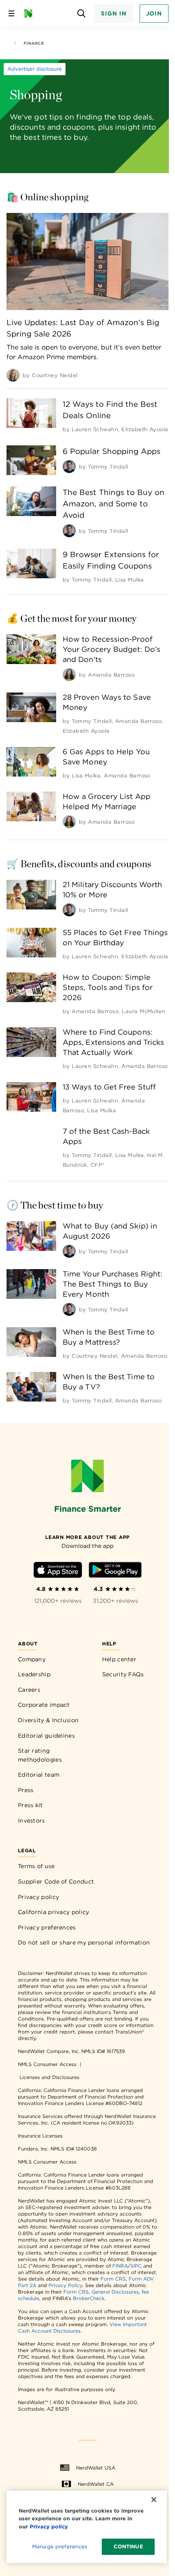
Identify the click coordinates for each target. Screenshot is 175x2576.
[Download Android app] (115, 1571)
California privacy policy (54, 1912)
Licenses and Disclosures (49, 2077)
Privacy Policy (65, 2285)
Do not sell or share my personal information (84, 1942)
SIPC (136, 2266)
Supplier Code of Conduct (56, 1882)
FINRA (120, 2266)
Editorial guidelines (46, 1736)
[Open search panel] (81, 14)
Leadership (34, 1674)
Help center (119, 1659)
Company (32, 1659)
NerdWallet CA (96, 2484)
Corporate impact (44, 1705)
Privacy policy (38, 1897)
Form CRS (113, 2279)
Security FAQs (123, 1674)
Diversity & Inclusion (48, 1720)
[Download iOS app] (58, 1571)
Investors (32, 1821)
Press (26, 1790)
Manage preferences (60, 2547)
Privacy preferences (47, 1927)
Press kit (31, 1805)
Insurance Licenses (40, 2136)
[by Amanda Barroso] (69, 675)
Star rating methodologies (40, 1755)
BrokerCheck (89, 2298)
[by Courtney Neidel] (13, 375)
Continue (128, 2547)
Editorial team (39, 1775)
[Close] (154, 2500)
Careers (29, 1690)
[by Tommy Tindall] (69, 467)
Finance (34, 43)
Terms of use (36, 1866)
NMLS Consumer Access (47, 2064)
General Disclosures (115, 2292)
